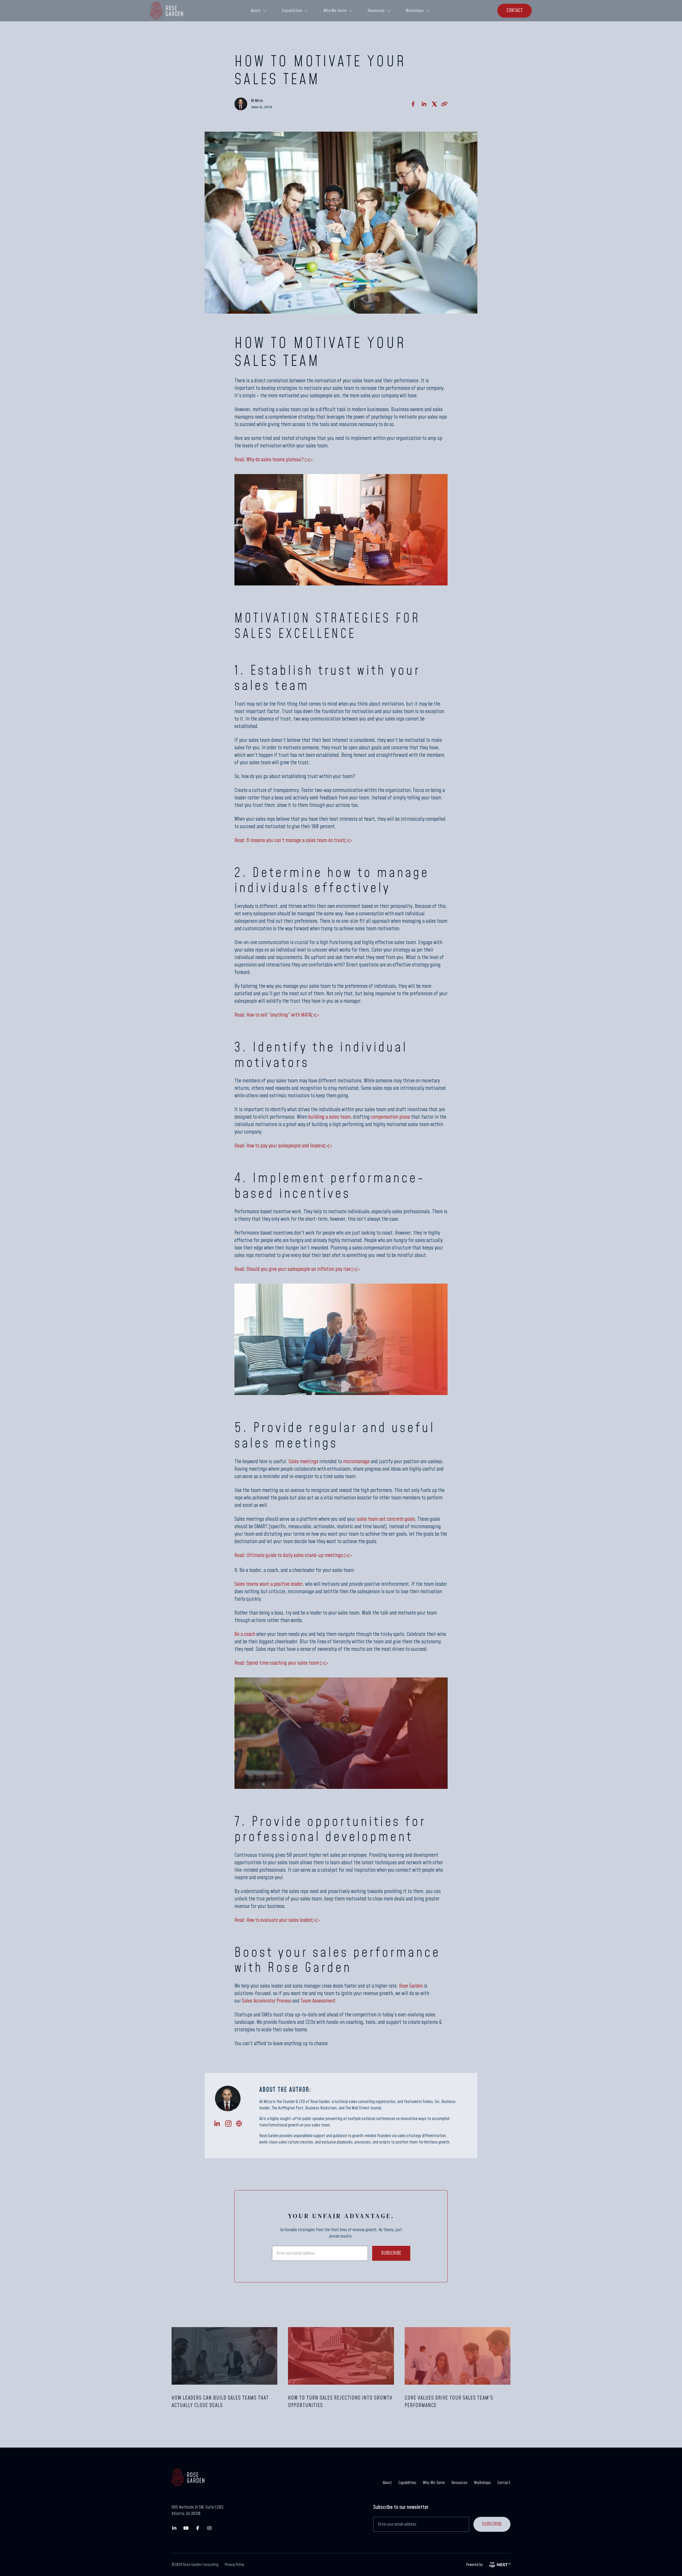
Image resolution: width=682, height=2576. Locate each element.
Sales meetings (303, 1462)
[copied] (444, 104)
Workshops (415, 11)
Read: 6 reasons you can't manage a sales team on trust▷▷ (293, 840)
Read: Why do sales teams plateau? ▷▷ (274, 460)
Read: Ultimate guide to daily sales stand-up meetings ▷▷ (293, 1555)
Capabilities (292, 11)
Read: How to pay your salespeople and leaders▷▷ (283, 1146)
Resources (376, 11)
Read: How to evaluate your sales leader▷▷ (277, 1920)
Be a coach (245, 1634)
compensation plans (390, 1117)
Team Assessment (318, 2001)
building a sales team (329, 1117)
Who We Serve (335, 11)
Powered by (474, 2565)
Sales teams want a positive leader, (269, 1584)
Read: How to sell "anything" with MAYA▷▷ (277, 1015)
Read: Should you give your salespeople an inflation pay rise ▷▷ (297, 1269)
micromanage (356, 1462)
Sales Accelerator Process (267, 2001)
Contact (504, 2483)
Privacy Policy (234, 2565)
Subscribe (391, 2253)
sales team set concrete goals (386, 1519)
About (256, 11)
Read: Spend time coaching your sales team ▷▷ (281, 1663)
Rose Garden (411, 1986)
